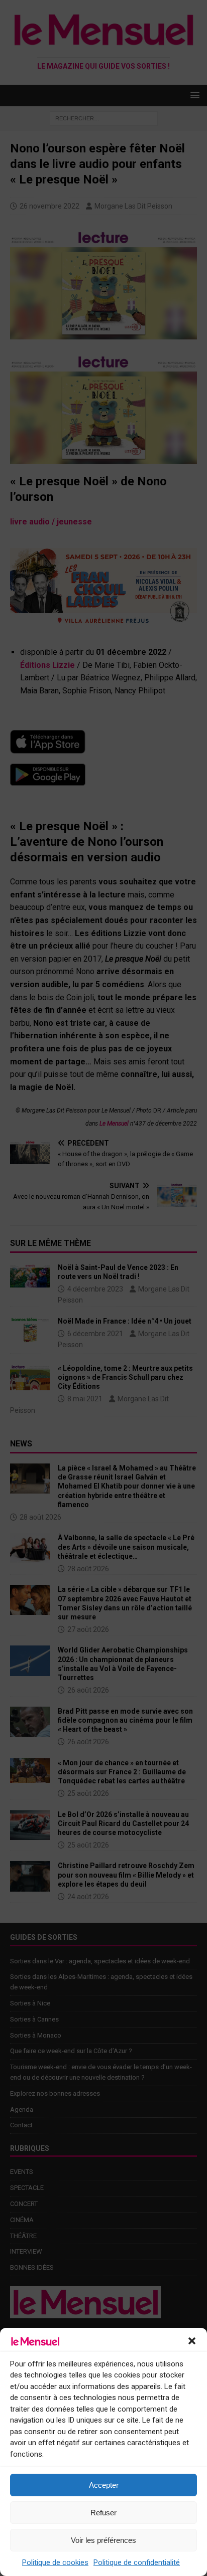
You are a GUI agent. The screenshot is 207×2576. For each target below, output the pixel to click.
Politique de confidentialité (137, 2562)
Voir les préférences (103, 2540)
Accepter (104, 2485)
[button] (192, 2341)
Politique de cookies (55, 2562)
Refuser (103, 2513)
